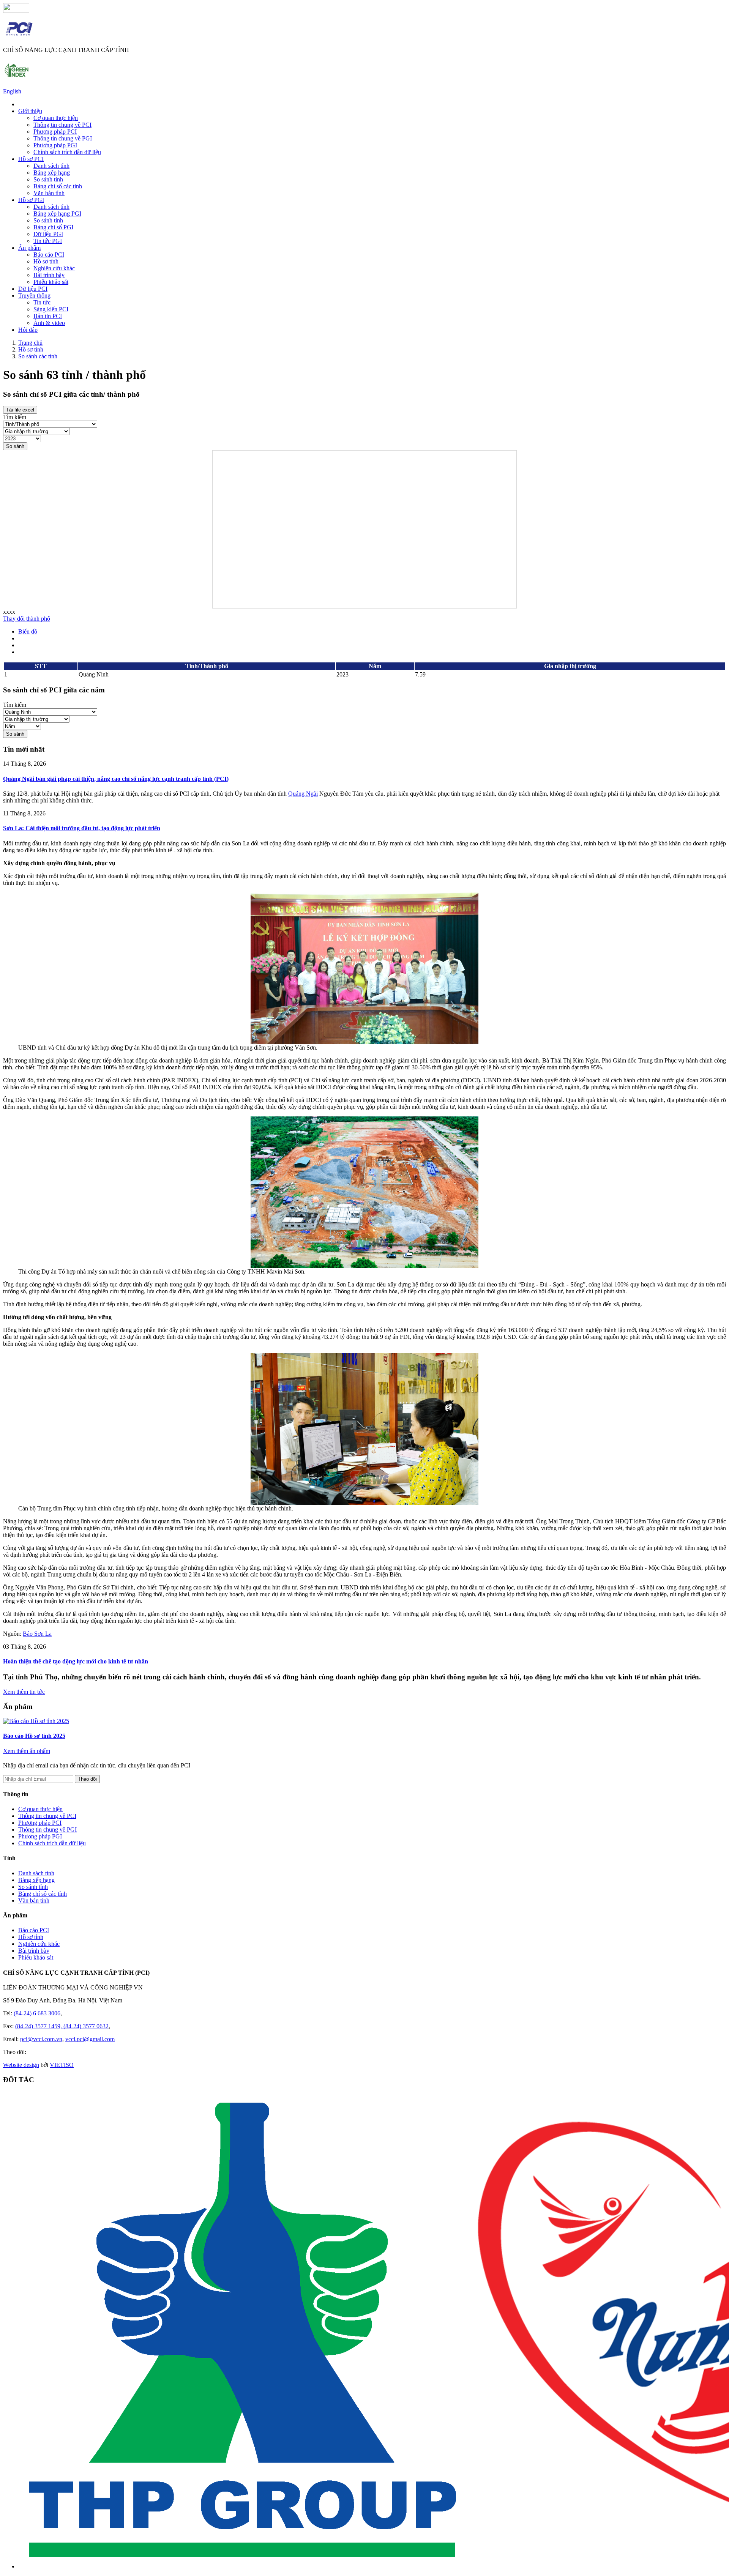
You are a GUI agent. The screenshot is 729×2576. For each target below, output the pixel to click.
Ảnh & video (49, 323)
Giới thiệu (30, 111)
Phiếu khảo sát (51, 282)
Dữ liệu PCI (33, 289)
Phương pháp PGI (55, 145)
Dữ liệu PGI (48, 234)
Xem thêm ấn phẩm (27, 1751)
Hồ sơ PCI (31, 159)
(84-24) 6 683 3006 (37, 2013)
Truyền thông (34, 296)
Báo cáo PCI (49, 255)
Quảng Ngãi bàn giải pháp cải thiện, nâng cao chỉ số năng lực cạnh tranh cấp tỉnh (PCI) (116, 779)
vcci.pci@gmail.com (90, 2039)
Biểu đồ (28, 631)
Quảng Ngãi (303, 794)
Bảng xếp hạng (52, 173)
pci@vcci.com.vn (41, 2039)
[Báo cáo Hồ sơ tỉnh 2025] (36, 1721)
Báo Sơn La (37, 1634)
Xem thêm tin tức (24, 1692)
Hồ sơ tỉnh (46, 261)
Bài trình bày (49, 275)
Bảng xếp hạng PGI (57, 214)
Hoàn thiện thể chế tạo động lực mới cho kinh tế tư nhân (76, 1661)
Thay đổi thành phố (27, 619)
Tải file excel (20, 410)
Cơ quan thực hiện (56, 118)
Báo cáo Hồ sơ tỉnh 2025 (34, 1736)
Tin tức (42, 302)
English (12, 91)
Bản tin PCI (48, 316)
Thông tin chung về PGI (63, 138)
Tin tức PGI (48, 241)
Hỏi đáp (28, 330)
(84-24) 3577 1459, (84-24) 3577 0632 (62, 2026)
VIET (62, 2065)
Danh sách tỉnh (51, 166)
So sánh (15, 446)
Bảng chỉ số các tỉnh (58, 186)
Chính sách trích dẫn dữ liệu (67, 152)
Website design (21, 2065)
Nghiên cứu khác (54, 268)
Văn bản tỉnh (49, 193)
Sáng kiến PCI (51, 309)
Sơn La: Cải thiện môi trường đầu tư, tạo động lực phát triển (82, 828)
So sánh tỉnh (48, 179)
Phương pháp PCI (55, 132)
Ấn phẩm (29, 248)
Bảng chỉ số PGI (53, 227)
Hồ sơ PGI (31, 200)
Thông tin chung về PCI (62, 125)
